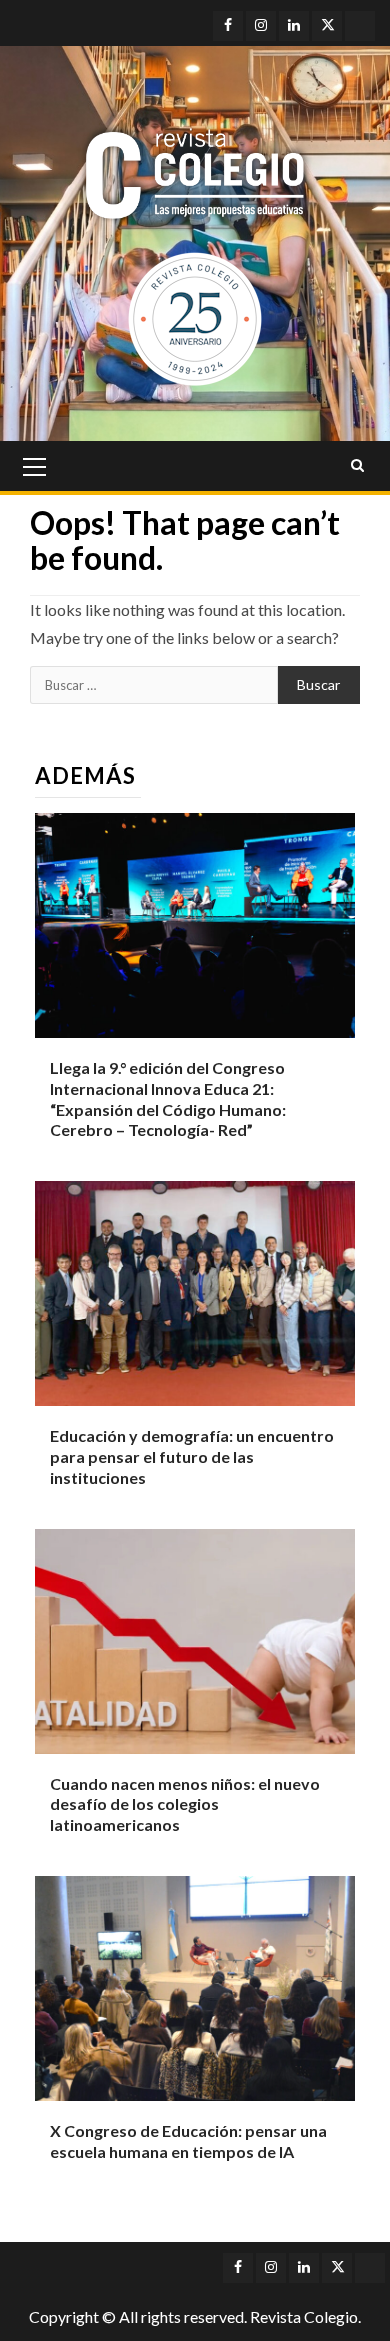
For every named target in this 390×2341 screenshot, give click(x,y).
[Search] (357, 466)
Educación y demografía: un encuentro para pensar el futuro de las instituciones (192, 1456)
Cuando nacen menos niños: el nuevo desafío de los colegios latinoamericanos (185, 1804)
